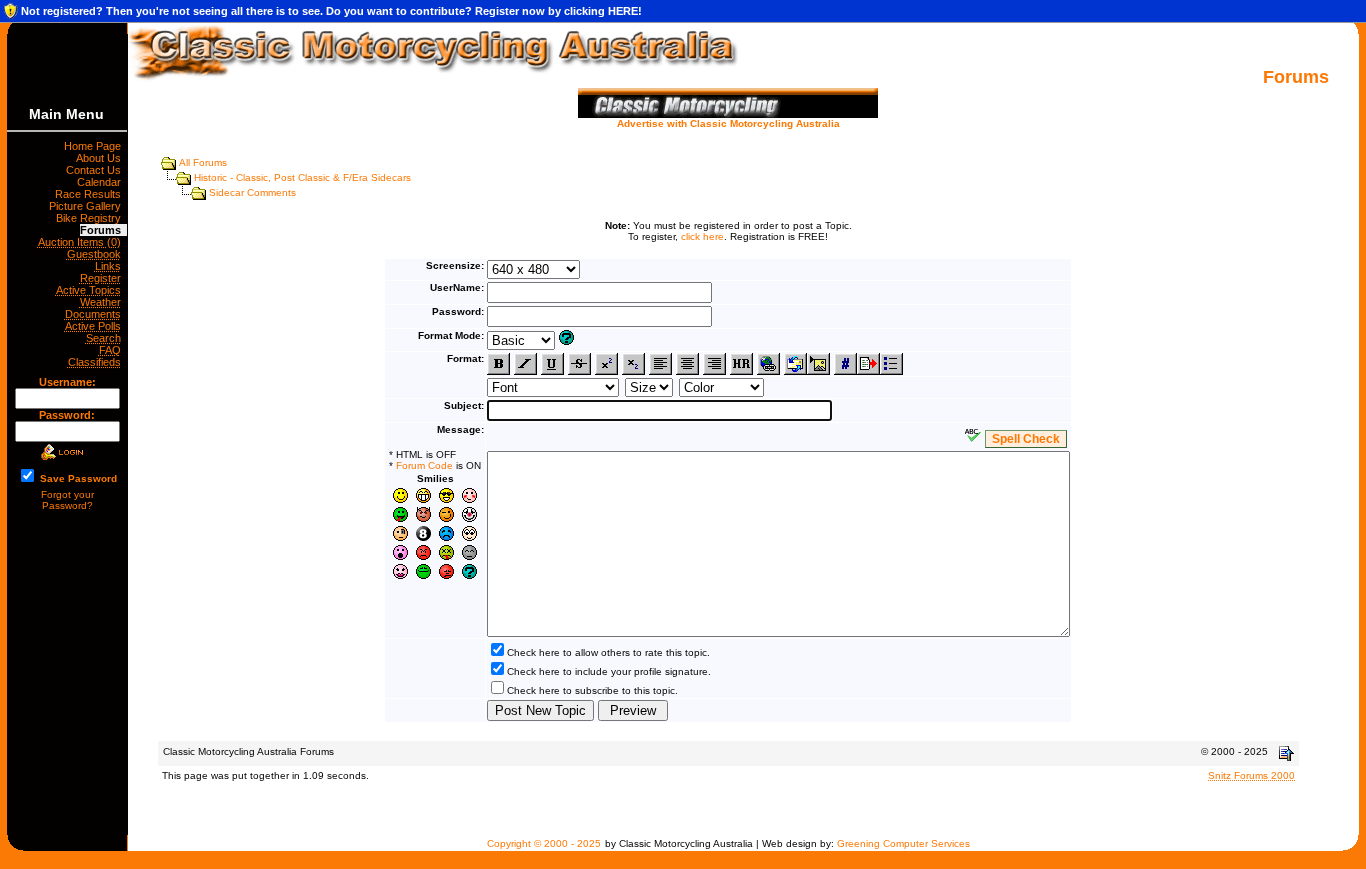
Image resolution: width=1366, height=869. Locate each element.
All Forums (203, 162)
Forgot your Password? (67, 500)
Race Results (91, 194)
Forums (103, 230)
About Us (101, 158)
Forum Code (424, 465)
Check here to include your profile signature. (609, 671)
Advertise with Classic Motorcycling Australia (728, 123)
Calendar (102, 182)
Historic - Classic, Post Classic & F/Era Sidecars (302, 177)
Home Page (95, 146)
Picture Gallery (88, 206)
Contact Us (96, 170)
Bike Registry (91, 218)
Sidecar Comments (252, 192)
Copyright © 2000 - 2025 (544, 843)
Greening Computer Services (903, 843)
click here (702, 236)
